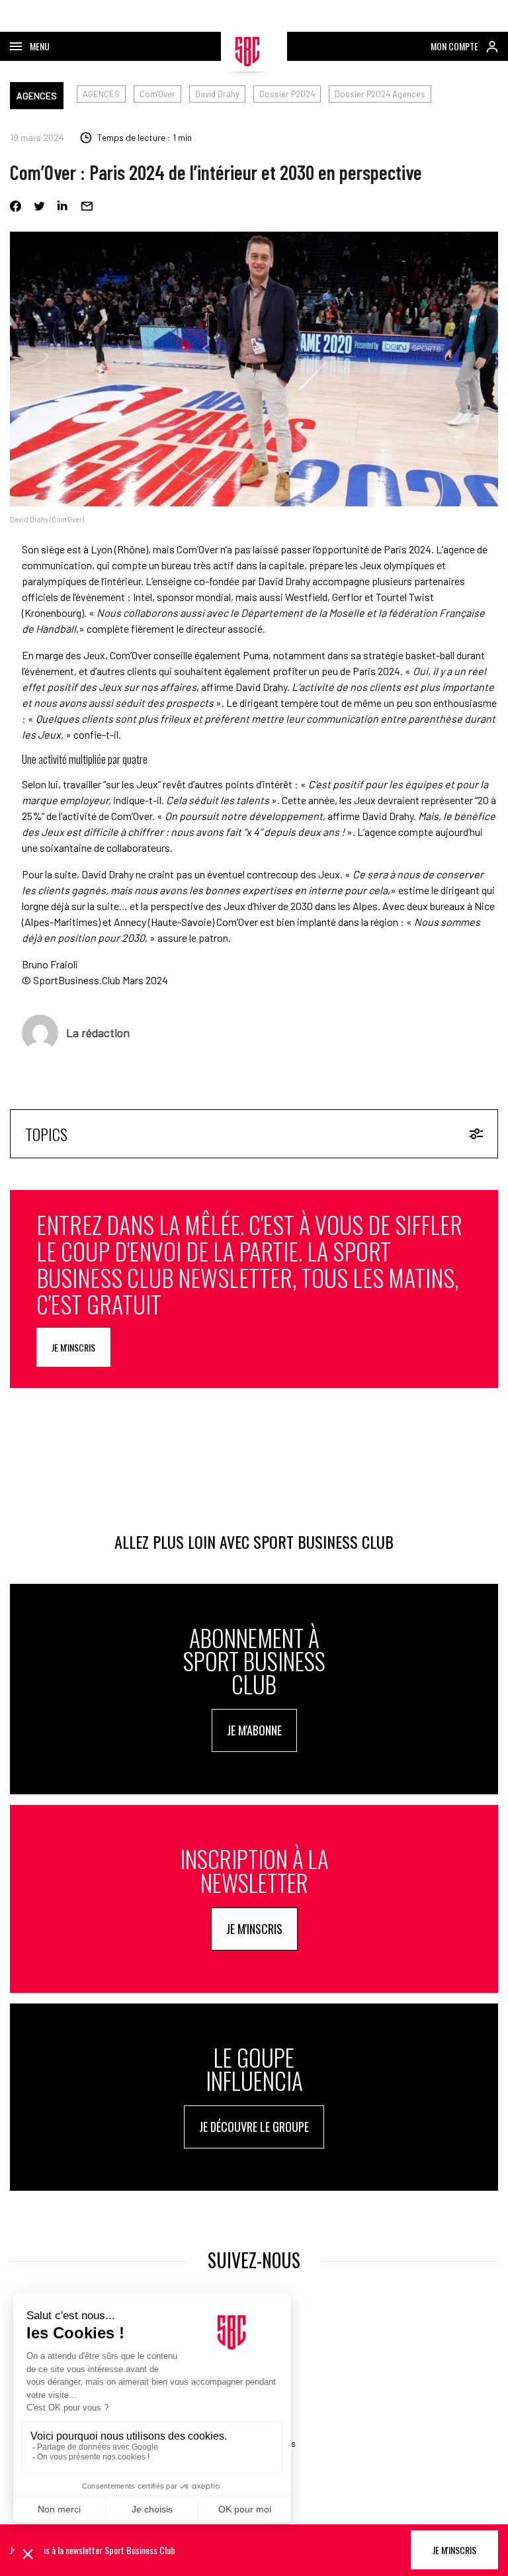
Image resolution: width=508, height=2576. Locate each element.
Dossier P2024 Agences (380, 94)
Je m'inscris (73, 1347)
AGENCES (37, 96)
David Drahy (217, 94)
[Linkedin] (63, 206)
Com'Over (157, 94)
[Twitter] (39, 206)
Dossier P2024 (287, 94)
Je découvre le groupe (254, 2127)
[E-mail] (87, 206)
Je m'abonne (254, 1730)
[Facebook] (16, 206)
